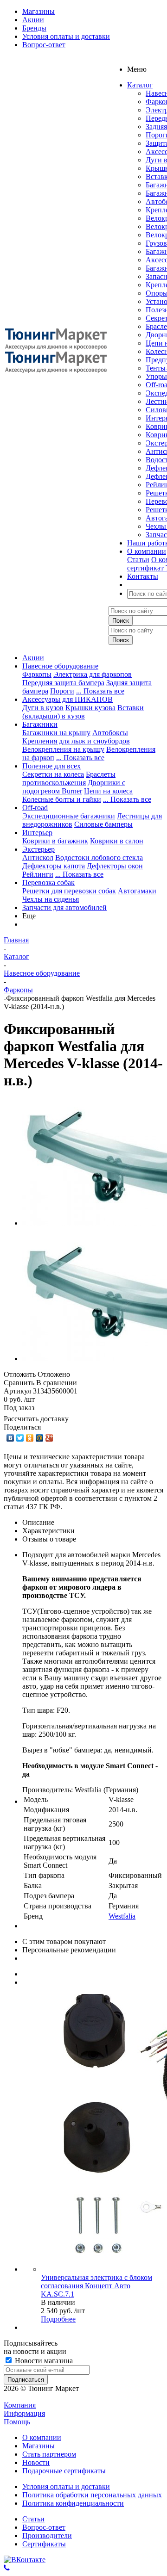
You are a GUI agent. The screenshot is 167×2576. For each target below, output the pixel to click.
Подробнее (58, 2319)
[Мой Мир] (40, 1438)
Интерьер (37, 833)
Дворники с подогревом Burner (74, 787)
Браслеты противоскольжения (69, 778)
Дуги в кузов (43, 708)
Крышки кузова (90, 708)
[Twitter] (20, 1438)
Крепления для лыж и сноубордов (76, 741)
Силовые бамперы (103, 824)
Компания (20, 2405)
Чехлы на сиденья (51, 899)
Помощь (17, 2422)
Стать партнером (49, 2454)
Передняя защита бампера (63, 683)
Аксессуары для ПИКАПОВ (67, 699)
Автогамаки (137, 891)
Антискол (38, 858)
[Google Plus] (49, 1438)
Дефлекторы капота (54, 866)
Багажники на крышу (56, 733)
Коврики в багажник (55, 841)
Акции (33, 658)
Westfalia (122, 1916)
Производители (47, 2536)
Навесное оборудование (60, 666)
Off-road (35, 808)
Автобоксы (110, 733)
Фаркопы (37, 674)
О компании (42, 2437)
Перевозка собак (48, 882)
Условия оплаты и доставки (66, 2486)
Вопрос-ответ (44, 2527)
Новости (36, 2462)
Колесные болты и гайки (62, 799)
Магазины (39, 2446)
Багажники (40, 724)
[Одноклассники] (30, 1438)
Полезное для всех (51, 766)
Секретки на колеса (53, 774)
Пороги (62, 691)
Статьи (138, 560)
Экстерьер (39, 849)
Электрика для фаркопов (93, 674)
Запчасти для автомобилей (64, 907)
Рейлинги (38, 874)
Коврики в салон (117, 841)
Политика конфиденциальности (73, 2503)
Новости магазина (43, 2361)
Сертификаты (44, 2544)
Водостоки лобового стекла (99, 858)
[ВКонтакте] (10, 1438)
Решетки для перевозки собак (69, 891)
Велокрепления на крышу (63, 749)
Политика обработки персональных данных (92, 2495)
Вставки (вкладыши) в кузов (83, 712)
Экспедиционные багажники (69, 816)
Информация (24, 2413)
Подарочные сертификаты (64, 2471)
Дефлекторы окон (115, 866)
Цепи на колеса (108, 791)
